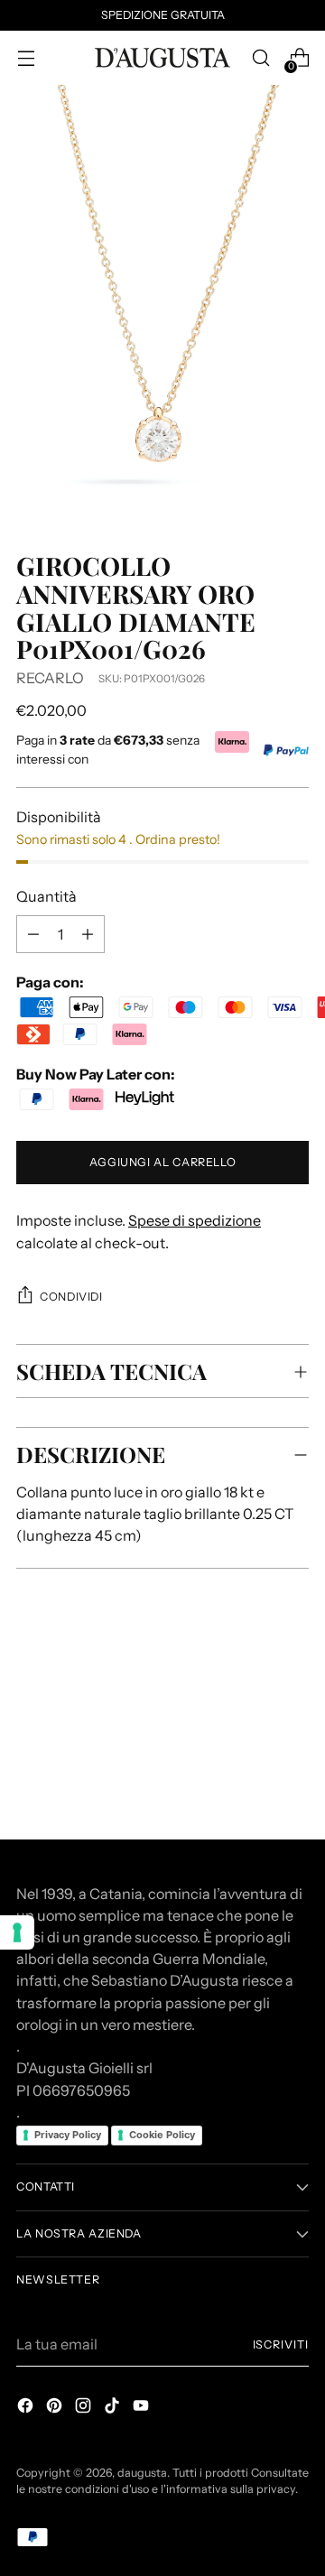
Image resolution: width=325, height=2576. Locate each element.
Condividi (71, 1297)
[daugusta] (162, 58)
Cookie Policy (162, 2135)
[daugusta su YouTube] (143, 2408)
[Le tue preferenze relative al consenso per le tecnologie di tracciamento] (17, 1932)
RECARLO (50, 678)
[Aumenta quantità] (33, 934)
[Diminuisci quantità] (88, 934)
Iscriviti (281, 2344)
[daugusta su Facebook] (27, 2408)
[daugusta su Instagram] (85, 2408)
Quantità (46, 896)
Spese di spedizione (195, 1220)
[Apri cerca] (260, 58)
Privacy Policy (68, 2135)
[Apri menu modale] (26, 58)
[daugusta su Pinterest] (56, 2408)
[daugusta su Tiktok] (114, 2408)
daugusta (142, 2473)
